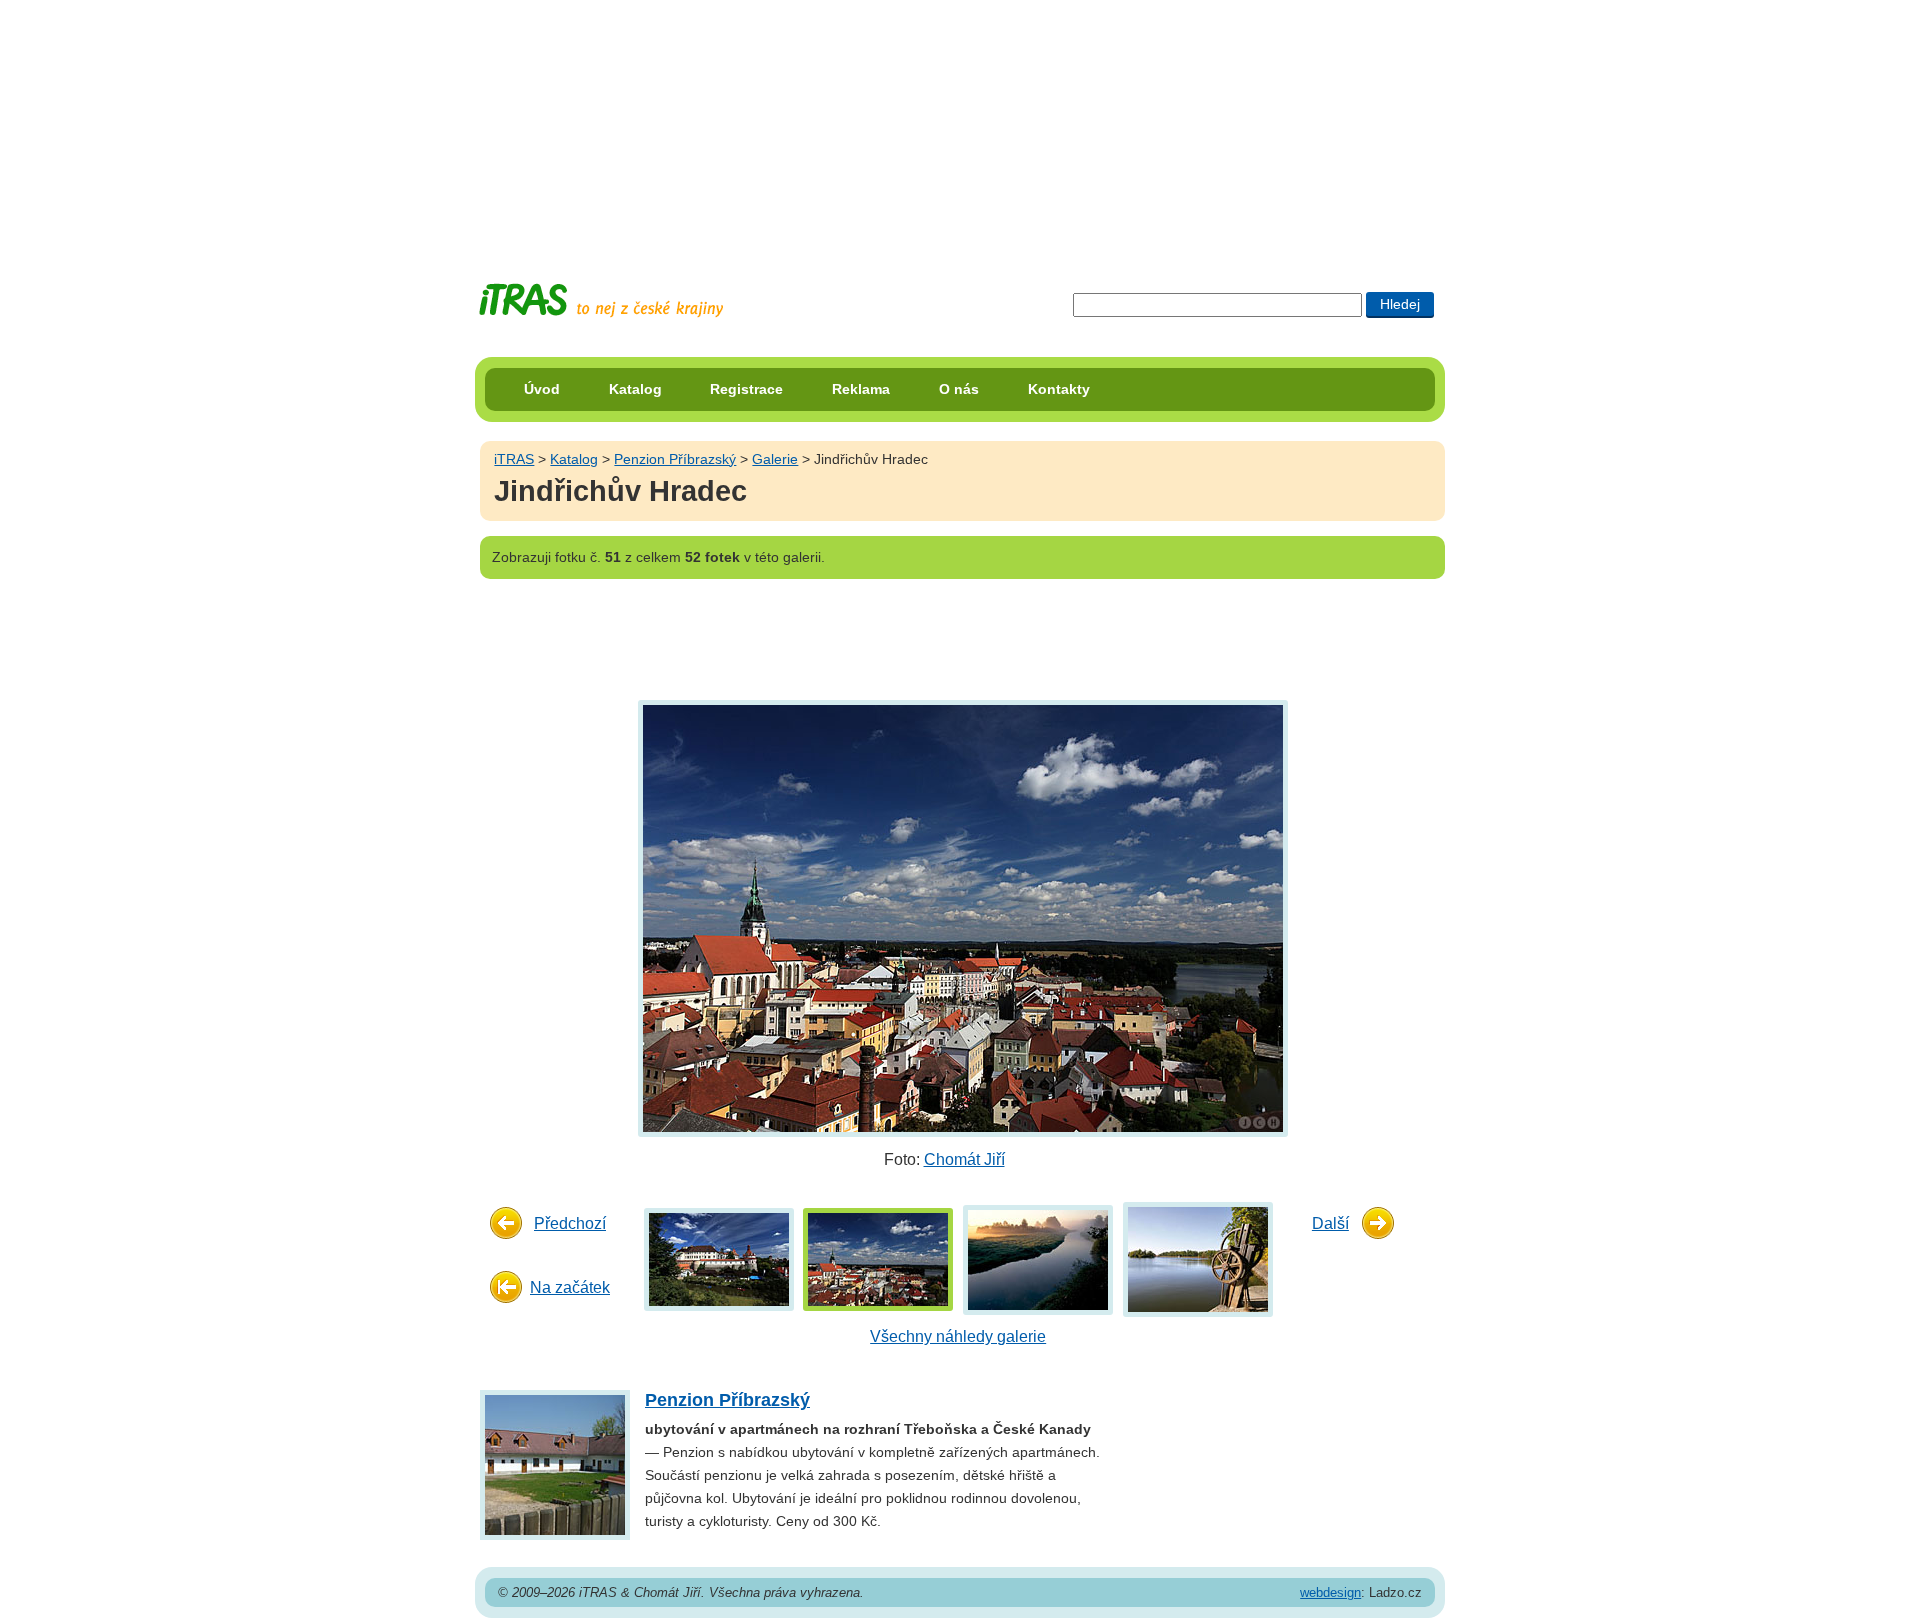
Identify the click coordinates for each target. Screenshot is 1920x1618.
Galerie (775, 459)
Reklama (861, 389)
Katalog (635, 389)
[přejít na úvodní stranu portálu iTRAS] (601, 300)
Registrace (746, 389)
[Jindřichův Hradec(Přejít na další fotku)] (960, 917)
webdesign (1330, 1592)
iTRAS (514, 459)
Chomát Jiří (964, 1159)
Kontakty (1059, 389)
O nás (959, 389)
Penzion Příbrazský (675, 459)
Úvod (542, 389)
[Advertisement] (960, 125)
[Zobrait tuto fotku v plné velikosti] (719, 1258)
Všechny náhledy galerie (958, 1336)
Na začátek (570, 1287)
